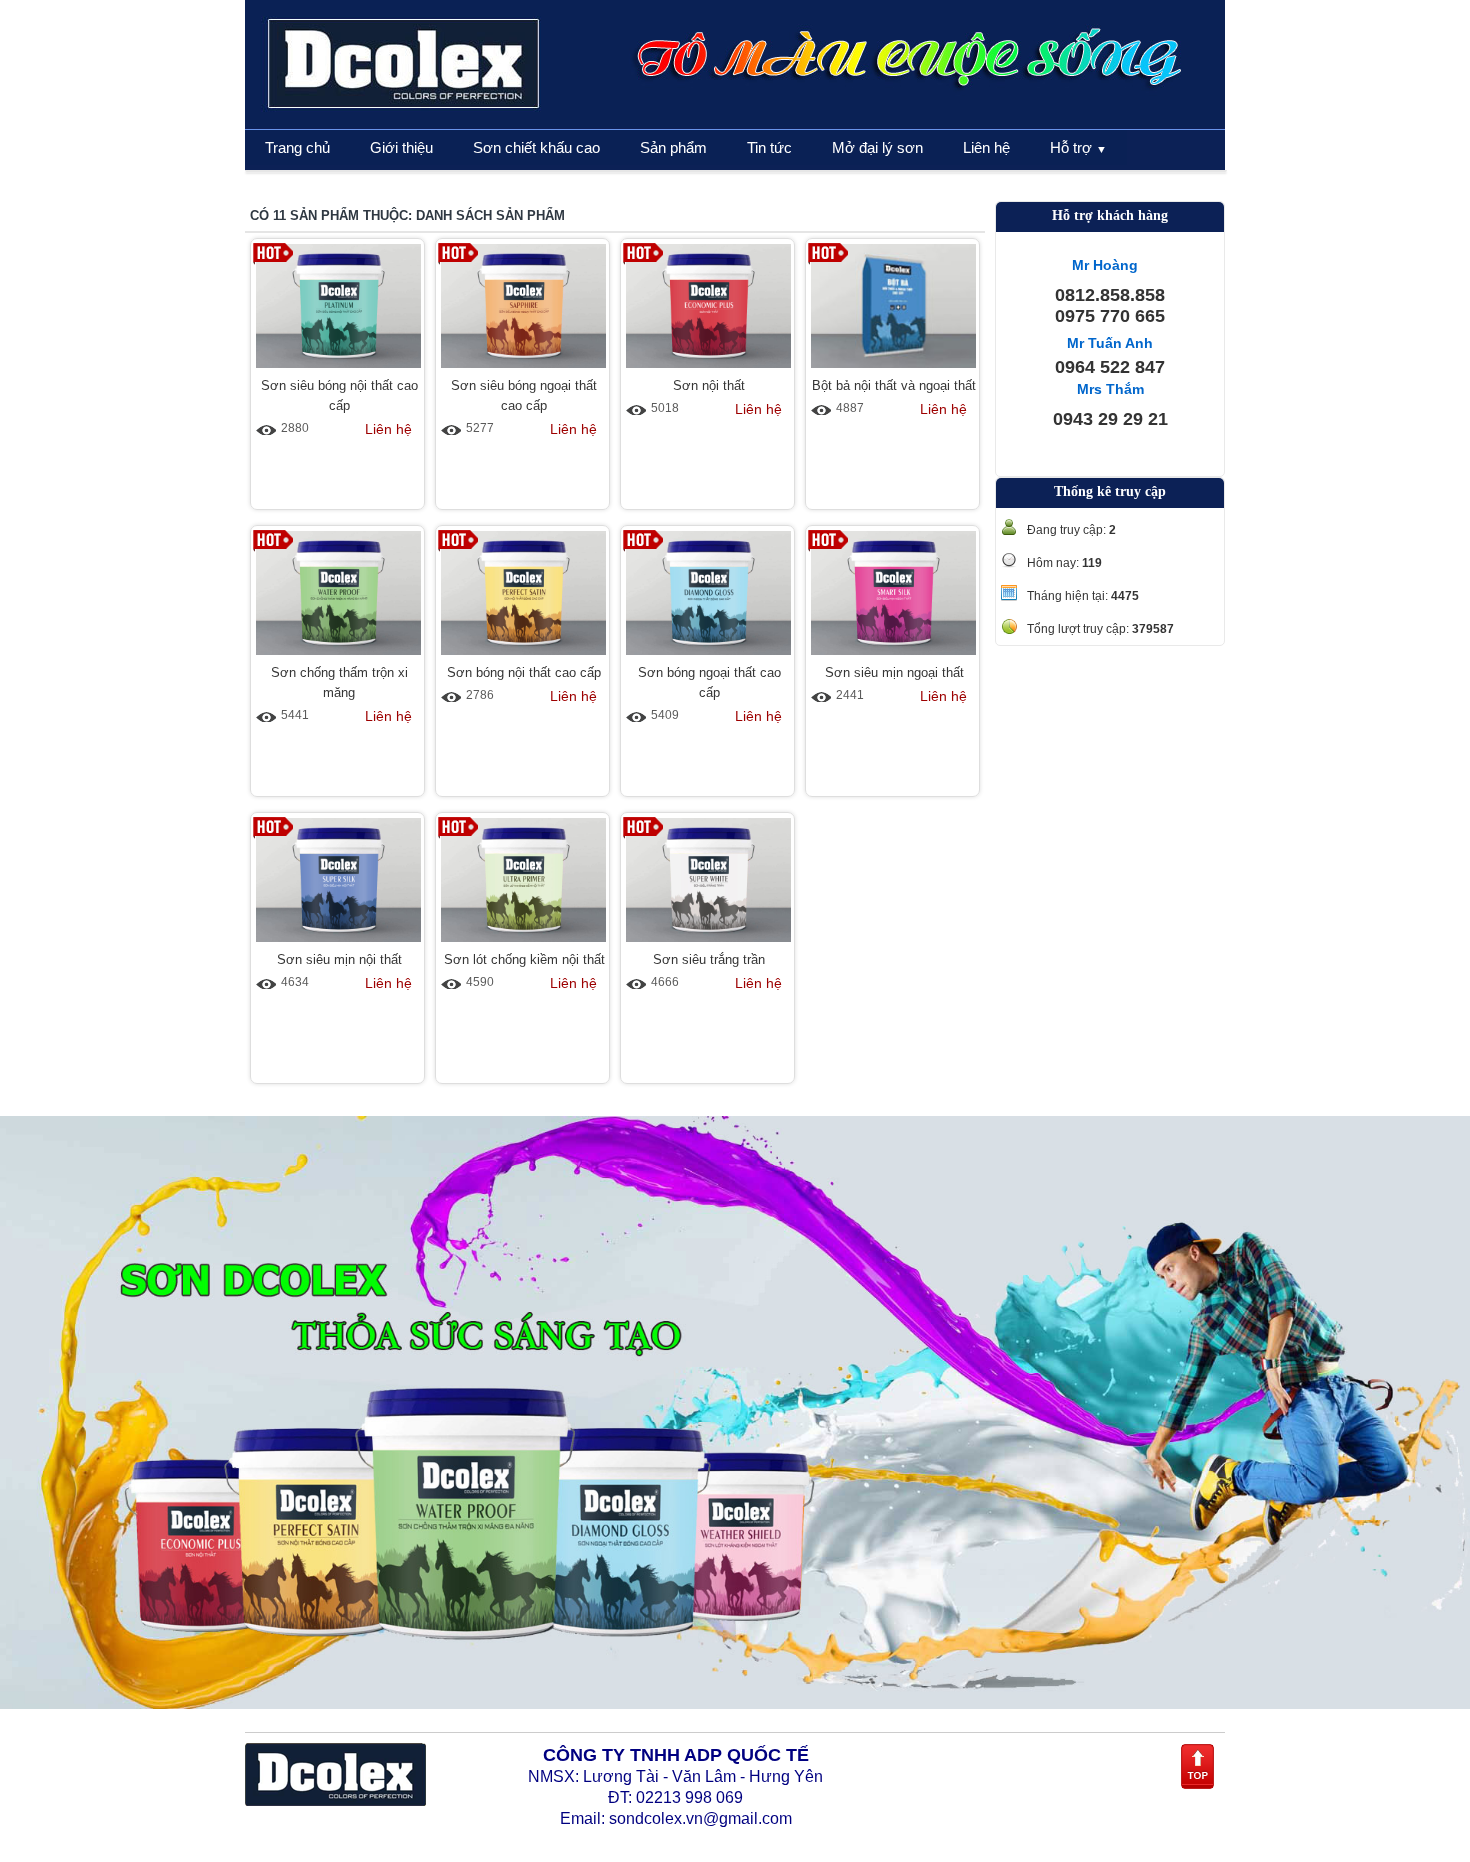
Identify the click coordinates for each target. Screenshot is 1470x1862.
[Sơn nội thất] (708, 369)
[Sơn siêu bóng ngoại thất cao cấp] (523, 369)
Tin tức (769, 147)
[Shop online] (335, 1802)
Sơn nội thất (709, 385)
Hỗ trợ (1078, 147)
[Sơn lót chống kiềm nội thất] (523, 943)
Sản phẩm (673, 147)
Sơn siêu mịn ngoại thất (894, 672)
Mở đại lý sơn (877, 147)
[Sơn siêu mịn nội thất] (338, 943)
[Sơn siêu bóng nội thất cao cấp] (338, 369)
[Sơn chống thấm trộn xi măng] (338, 656)
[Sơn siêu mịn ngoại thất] (893, 656)
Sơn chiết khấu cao (536, 147)
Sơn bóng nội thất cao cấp (524, 672)
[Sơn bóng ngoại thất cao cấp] (708, 656)
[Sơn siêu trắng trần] (708, 943)
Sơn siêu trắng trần (709, 959)
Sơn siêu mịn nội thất (339, 959)
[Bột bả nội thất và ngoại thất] (893, 369)
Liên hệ (986, 147)
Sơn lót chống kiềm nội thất (524, 959)
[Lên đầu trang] (1197, 1786)
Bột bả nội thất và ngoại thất (894, 385)
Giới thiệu (401, 147)
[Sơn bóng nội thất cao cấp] (523, 656)
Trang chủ (297, 147)
